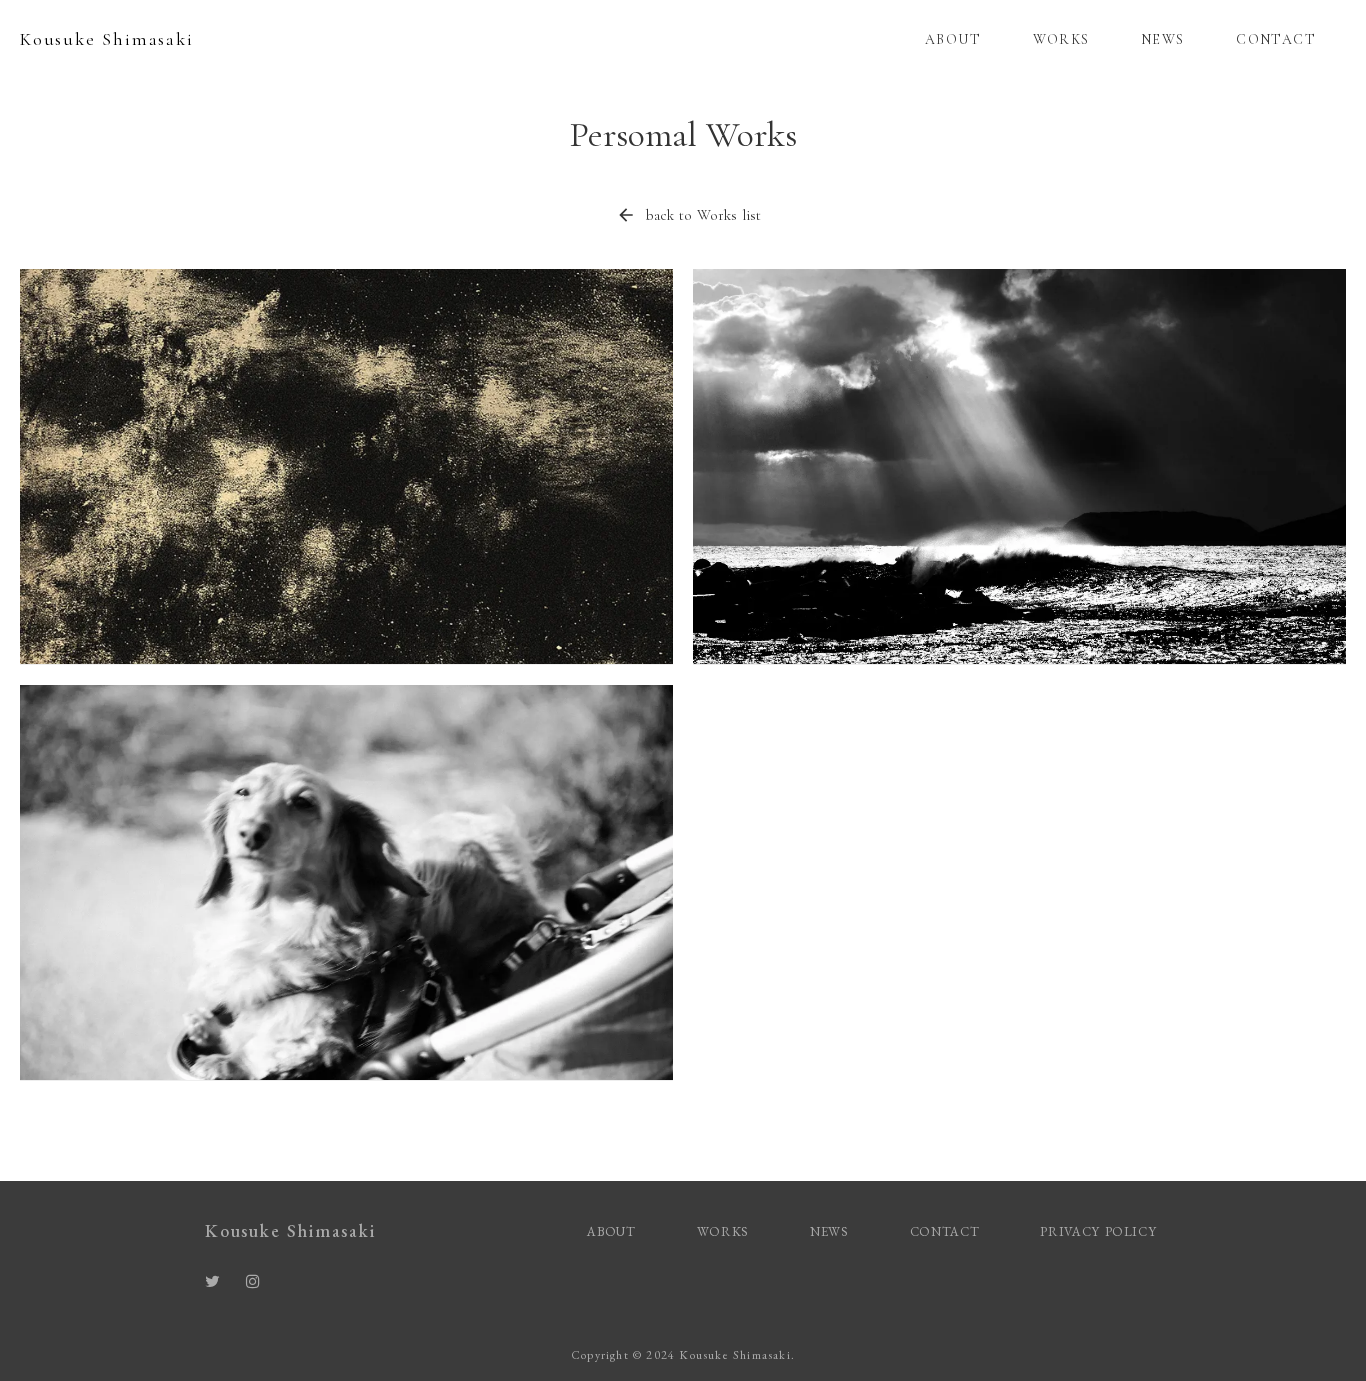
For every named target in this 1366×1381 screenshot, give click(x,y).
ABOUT (953, 39)
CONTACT (1276, 39)
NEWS (1163, 39)
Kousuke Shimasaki (107, 39)
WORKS (1061, 39)
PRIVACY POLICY (1100, 1231)
